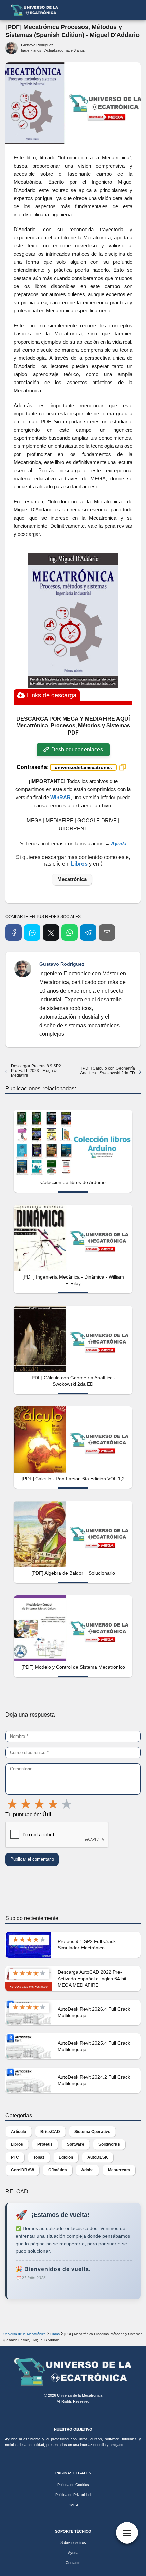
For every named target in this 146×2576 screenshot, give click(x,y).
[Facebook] (14, 933)
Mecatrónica (72, 879)
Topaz (39, 2157)
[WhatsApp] (70, 933)
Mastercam (119, 2170)
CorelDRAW (22, 2170)
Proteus (45, 2144)
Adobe (87, 2170)
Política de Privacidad (73, 2495)
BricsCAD (50, 2132)
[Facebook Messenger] (32, 933)
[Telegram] (88, 933)
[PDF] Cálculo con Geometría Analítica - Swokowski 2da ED (108, 1071)
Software (76, 2144)
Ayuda (73, 2553)
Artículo (19, 2132)
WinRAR (60, 797)
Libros (17, 2144)
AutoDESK (98, 2157)
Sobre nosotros (73, 2542)
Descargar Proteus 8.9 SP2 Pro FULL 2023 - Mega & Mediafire (36, 1071)
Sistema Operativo (92, 2132)
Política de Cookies (73, 2485)
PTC (15, 2157)
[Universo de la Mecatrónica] (73, 2372)
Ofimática (58, 2170)
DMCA (73, 2505)
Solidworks (109, 2144)
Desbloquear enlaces (76, 750)
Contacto (73, 2563)
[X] (51, 933)
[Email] (107, 933)
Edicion (66, 2157)
